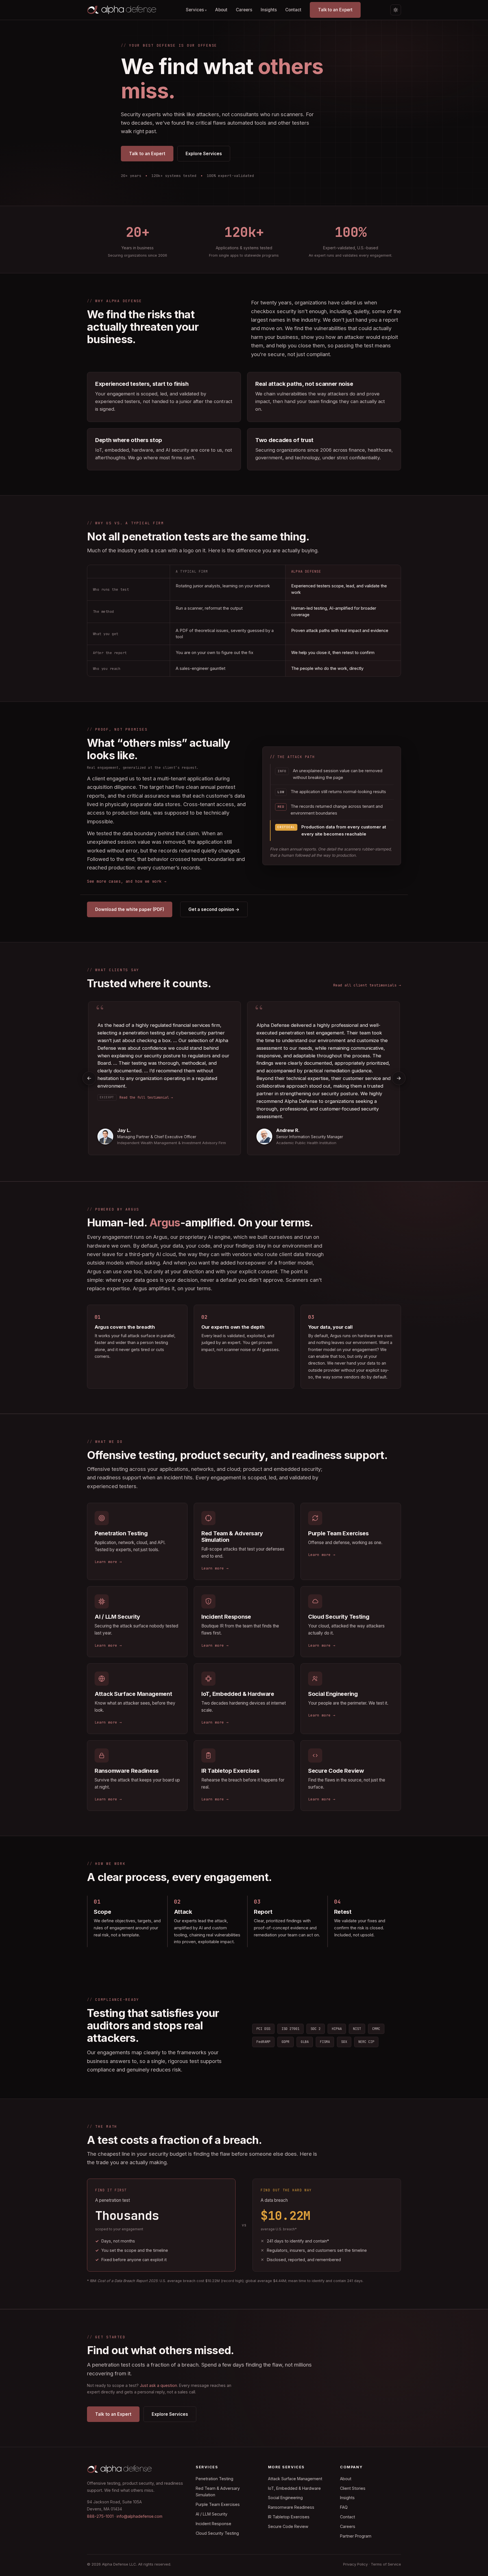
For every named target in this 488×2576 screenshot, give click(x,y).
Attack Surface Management (295, 2479)
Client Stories (353, 2488)
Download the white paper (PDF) (130, 909)
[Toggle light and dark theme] (396, 10)
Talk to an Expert (335, 10)
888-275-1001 (100, 2516)
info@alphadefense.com (140, 2516)
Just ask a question (158, 2385)
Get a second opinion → (214, 909)
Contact (293, 10)
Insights (269, 10)
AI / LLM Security (212, 2514)
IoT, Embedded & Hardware (294, 2488)
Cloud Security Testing (217, 2533)
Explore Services (204, 154)
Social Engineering (285, 2498)
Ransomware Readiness (291, 2507)
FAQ (344, 2507)
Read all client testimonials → (367, 985)
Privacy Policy (355, 2564)
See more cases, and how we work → (127, 881)
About (221, 10)
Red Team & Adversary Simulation (218, 2492)
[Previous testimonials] (89, 1078)
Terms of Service (386, 2564)
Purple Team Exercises (218, 2504)
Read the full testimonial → (146, 1097)
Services (196, 10)
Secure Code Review (288, 2526)
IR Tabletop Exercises (289, 2517)
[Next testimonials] (399, 1078)
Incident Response (213, 2524)
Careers (244, 10)
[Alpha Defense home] (122, 10)
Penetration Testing (214, 2479)
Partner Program (356, 2536)
